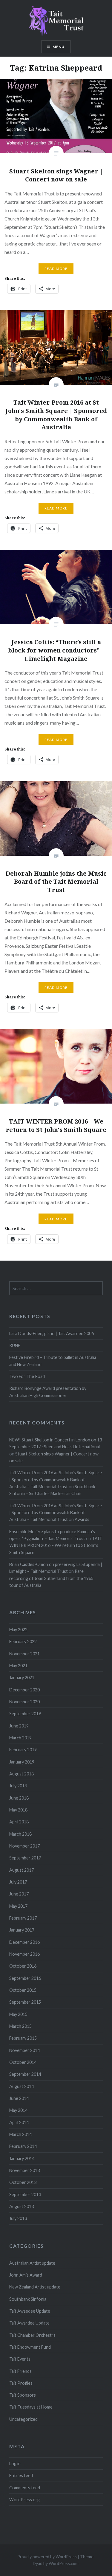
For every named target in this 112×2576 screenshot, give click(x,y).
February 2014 (23, 2146)
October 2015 (23, 1990)
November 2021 (24, 1654)
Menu (59, 47)
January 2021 (22, 1678)
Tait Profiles (21, 2383)
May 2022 (18, 1630)
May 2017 (18, 1906)
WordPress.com (64, 2563)
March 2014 (20, 2134)
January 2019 (22, 1762)
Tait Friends (20, 2371)
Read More (56, 269)
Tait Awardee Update (29, 2323)
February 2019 (23, 1750)
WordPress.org (24, 2500)
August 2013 (22, 2206)
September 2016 (25, 1978)
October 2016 (23, 1966)
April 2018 (19, 1822)
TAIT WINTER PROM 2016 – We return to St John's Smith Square (56, 1545)
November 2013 (24, 2170)
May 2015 (18, 2014)
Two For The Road (27, 1376)
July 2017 (18, 1882)
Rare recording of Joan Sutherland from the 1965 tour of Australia (51, 1578)
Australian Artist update (32, 2263)
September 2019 (25, 1714)
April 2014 (19, 2122)
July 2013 (18, 2218)
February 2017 (23, 1918)
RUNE (15, 1345)
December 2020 (24, 1690)
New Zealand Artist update (35, 2287)
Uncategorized (23, 2419)
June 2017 (19, 1894)
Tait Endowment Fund (30, 2347)
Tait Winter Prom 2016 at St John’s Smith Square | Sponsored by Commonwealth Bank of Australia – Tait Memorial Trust (56, 1480)
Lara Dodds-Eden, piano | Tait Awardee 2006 (52, 1333)
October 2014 (23, 2062)
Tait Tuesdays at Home (31, 2407)
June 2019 (19, 1726)
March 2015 (20, 2026)
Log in (15, 2464)
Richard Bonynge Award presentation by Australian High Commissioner (48, 1392)
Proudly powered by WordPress (47, 2556)
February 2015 (23, 2038)
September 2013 (25, 2194)
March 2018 (20, 1834)
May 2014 (18, 2110)
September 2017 (25, 1858)
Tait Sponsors (23, 2395)
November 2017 (24, 1846)
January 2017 (22, 1930)
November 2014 (24, 2050)
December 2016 (24, 1942)
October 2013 (23, 2182)
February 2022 (23, 1642)
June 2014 (19, 2098)
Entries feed (21, 2475)
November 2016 (24, 1954)
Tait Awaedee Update (30, 2311)
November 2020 (24, 1702)
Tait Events (20, 2359)
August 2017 (22, 1870)
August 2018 (22, 1774)
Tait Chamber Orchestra (32, 2335)
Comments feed (25, 2488)
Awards (82, 1519)
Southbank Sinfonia (28, 2299)
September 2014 (25, 2074)
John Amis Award (26, 2275)
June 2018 (19, 1798)
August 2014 (22, 2086)
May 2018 (18, 1810)
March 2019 (20, 1738)
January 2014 (22, 2158)
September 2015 (25, 2002)
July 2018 (18, 1786)
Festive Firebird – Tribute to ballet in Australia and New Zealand (53, 1361)
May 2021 (18, 1666)
